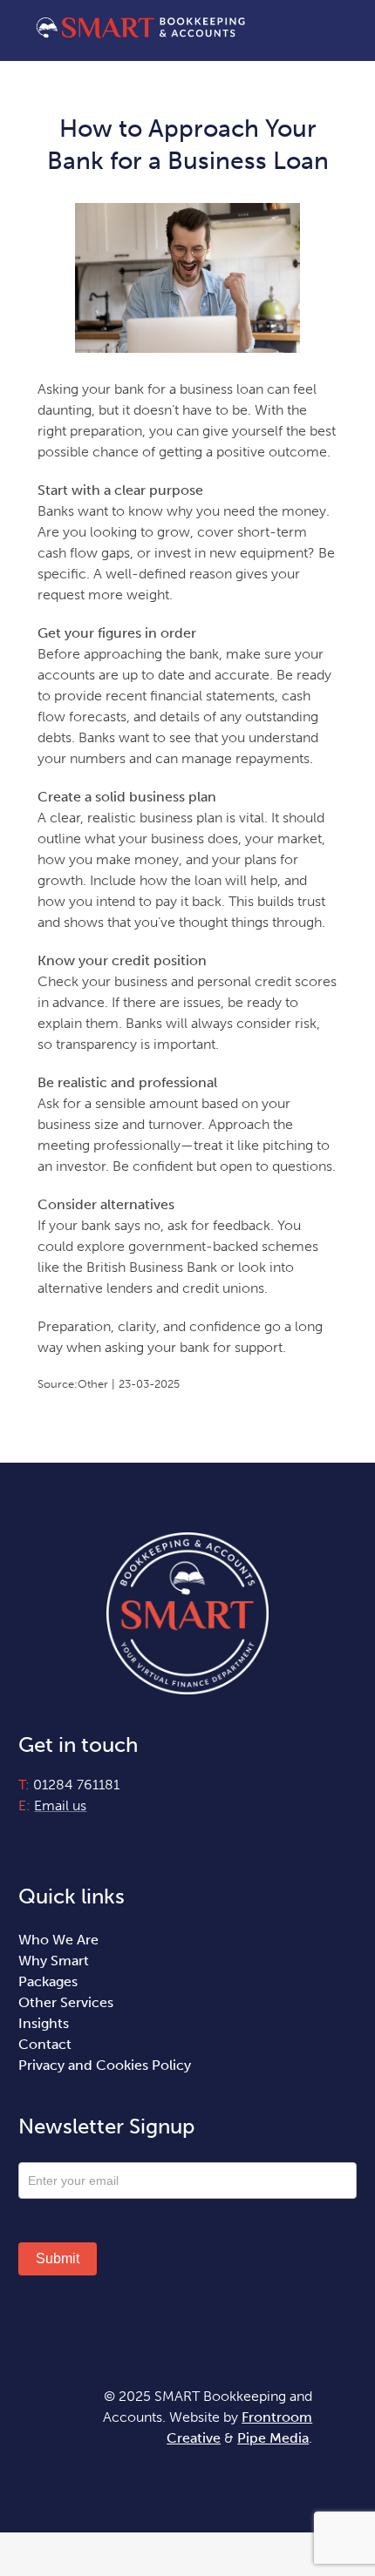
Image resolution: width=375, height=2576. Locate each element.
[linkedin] (84, 1838)
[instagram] (54, 1838)
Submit (58, 2258)
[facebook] (24, 1838)
